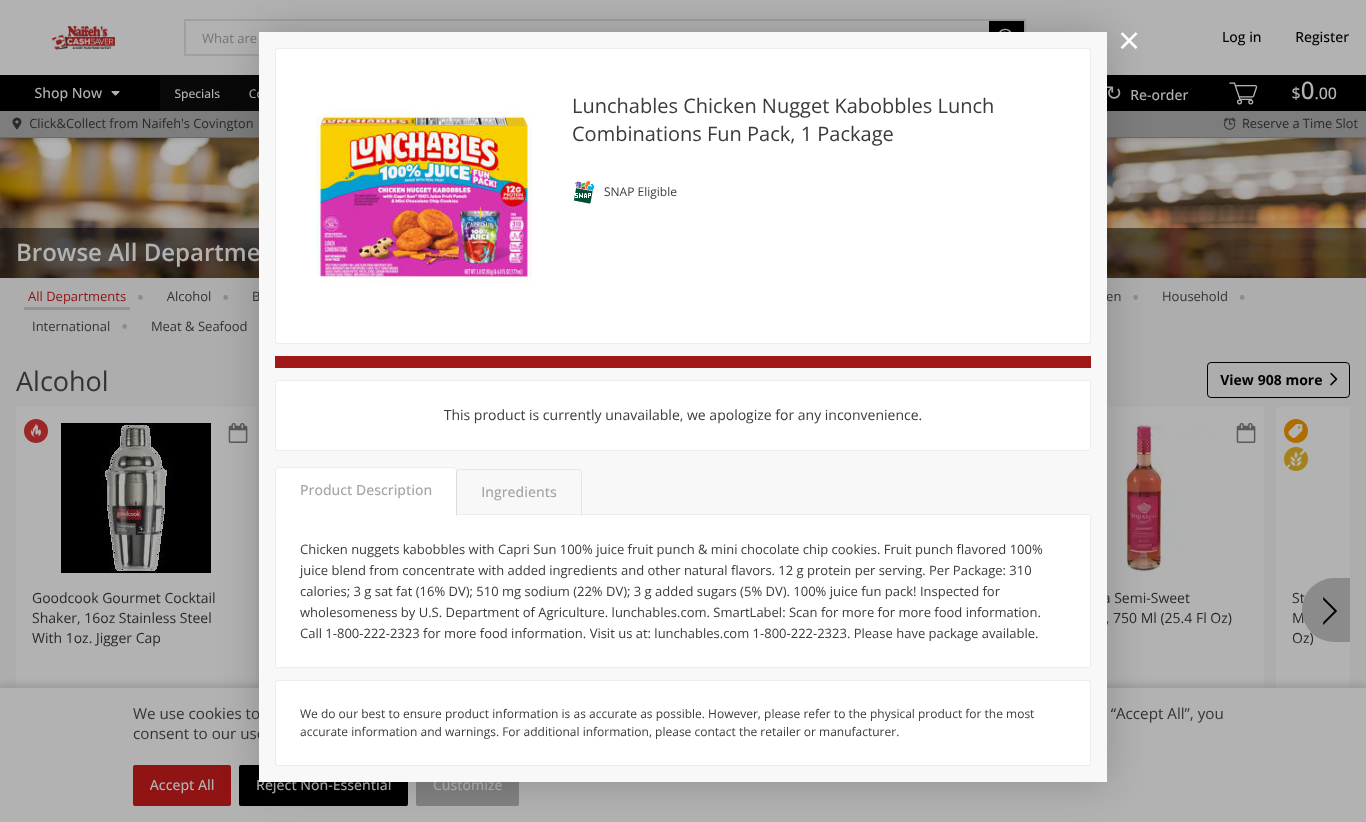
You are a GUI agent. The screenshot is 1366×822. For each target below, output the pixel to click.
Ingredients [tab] (518, 492)
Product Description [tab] (366, 490)
